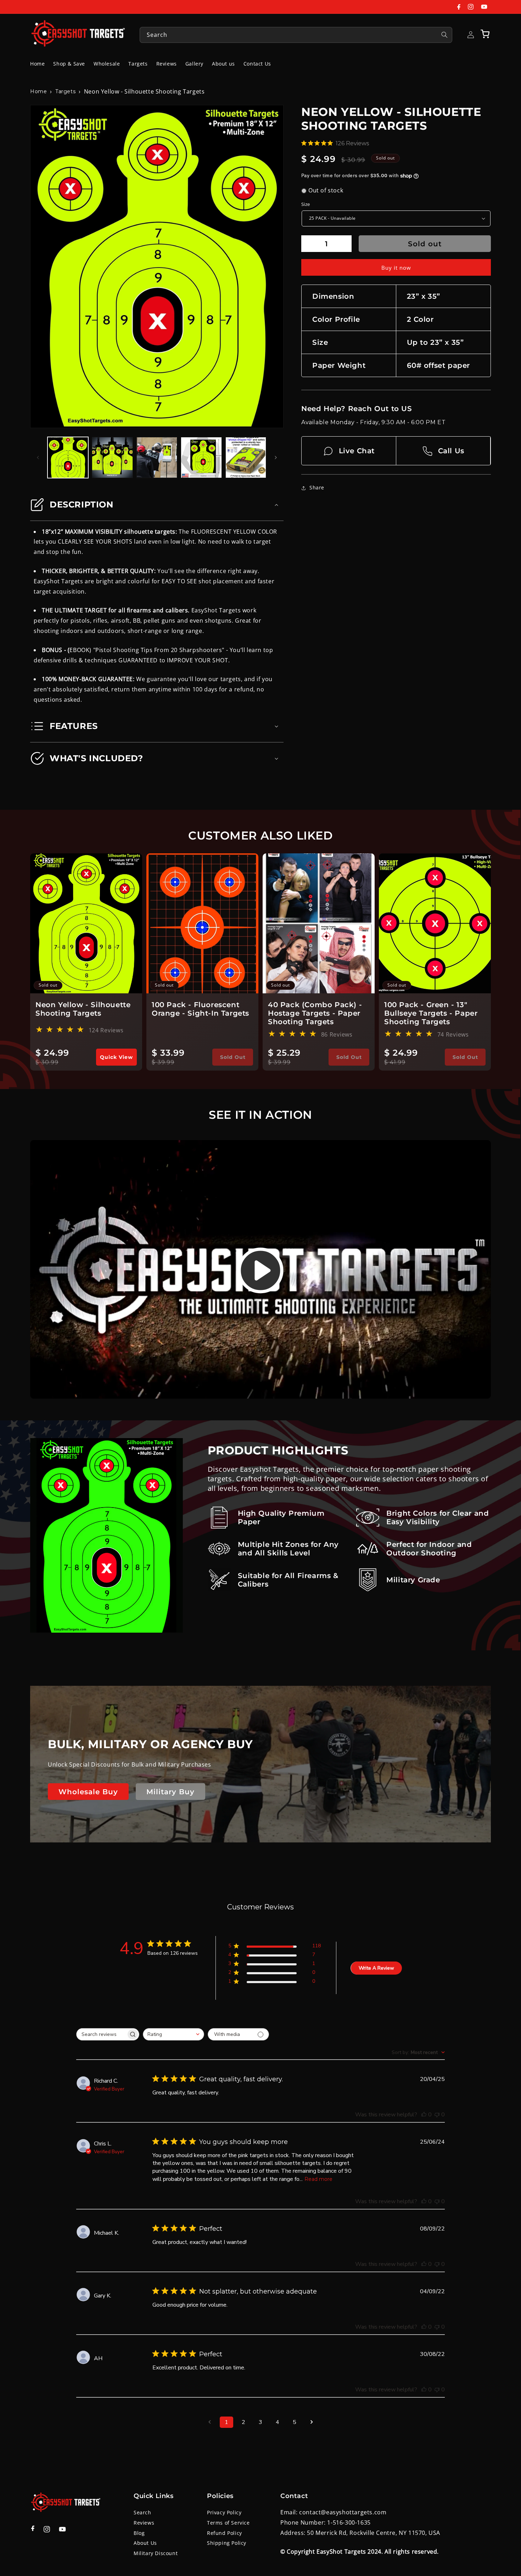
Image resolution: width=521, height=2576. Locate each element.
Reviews (144, 2523)
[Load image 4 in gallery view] (201, 457)
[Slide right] (276, 458)
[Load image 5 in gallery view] (246, 457)
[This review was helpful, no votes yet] (424, 2115)
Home (38, 91)
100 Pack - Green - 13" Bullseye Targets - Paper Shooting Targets (431, 1013)
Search (142, 2512)
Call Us (451, 451)
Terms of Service (228, 2523)
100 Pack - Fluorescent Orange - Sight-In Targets (200, 1009)
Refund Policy (225, 2533)
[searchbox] (101, 2034)
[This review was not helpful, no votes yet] (437, 2115)
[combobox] (296, 35)
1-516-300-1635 (349, 2522)
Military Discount (156, 2553)
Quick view (116, 1057)
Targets (65, 91)
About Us (145, 2543)
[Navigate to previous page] (209, 2422)
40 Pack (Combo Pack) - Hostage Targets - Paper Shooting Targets (315, 1013)
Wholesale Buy (88, 1792)
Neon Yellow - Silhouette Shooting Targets (83, 1009)
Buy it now (396, 268)
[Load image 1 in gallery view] (68, 457)
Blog (139, 2533)
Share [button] (317, 488)
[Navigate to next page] (312, 2422)
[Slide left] (38, 458)
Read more (318, 2179)
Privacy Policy (224, 2512)
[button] (485, 34)
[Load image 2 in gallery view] (112, 457)
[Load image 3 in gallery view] (157, 457)
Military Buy (170, 1792)
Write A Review (376, 1968)
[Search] (444, 35)
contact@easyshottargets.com (343, 2512)
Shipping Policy (227, 2543)
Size (306, 204)
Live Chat (357, 451)
